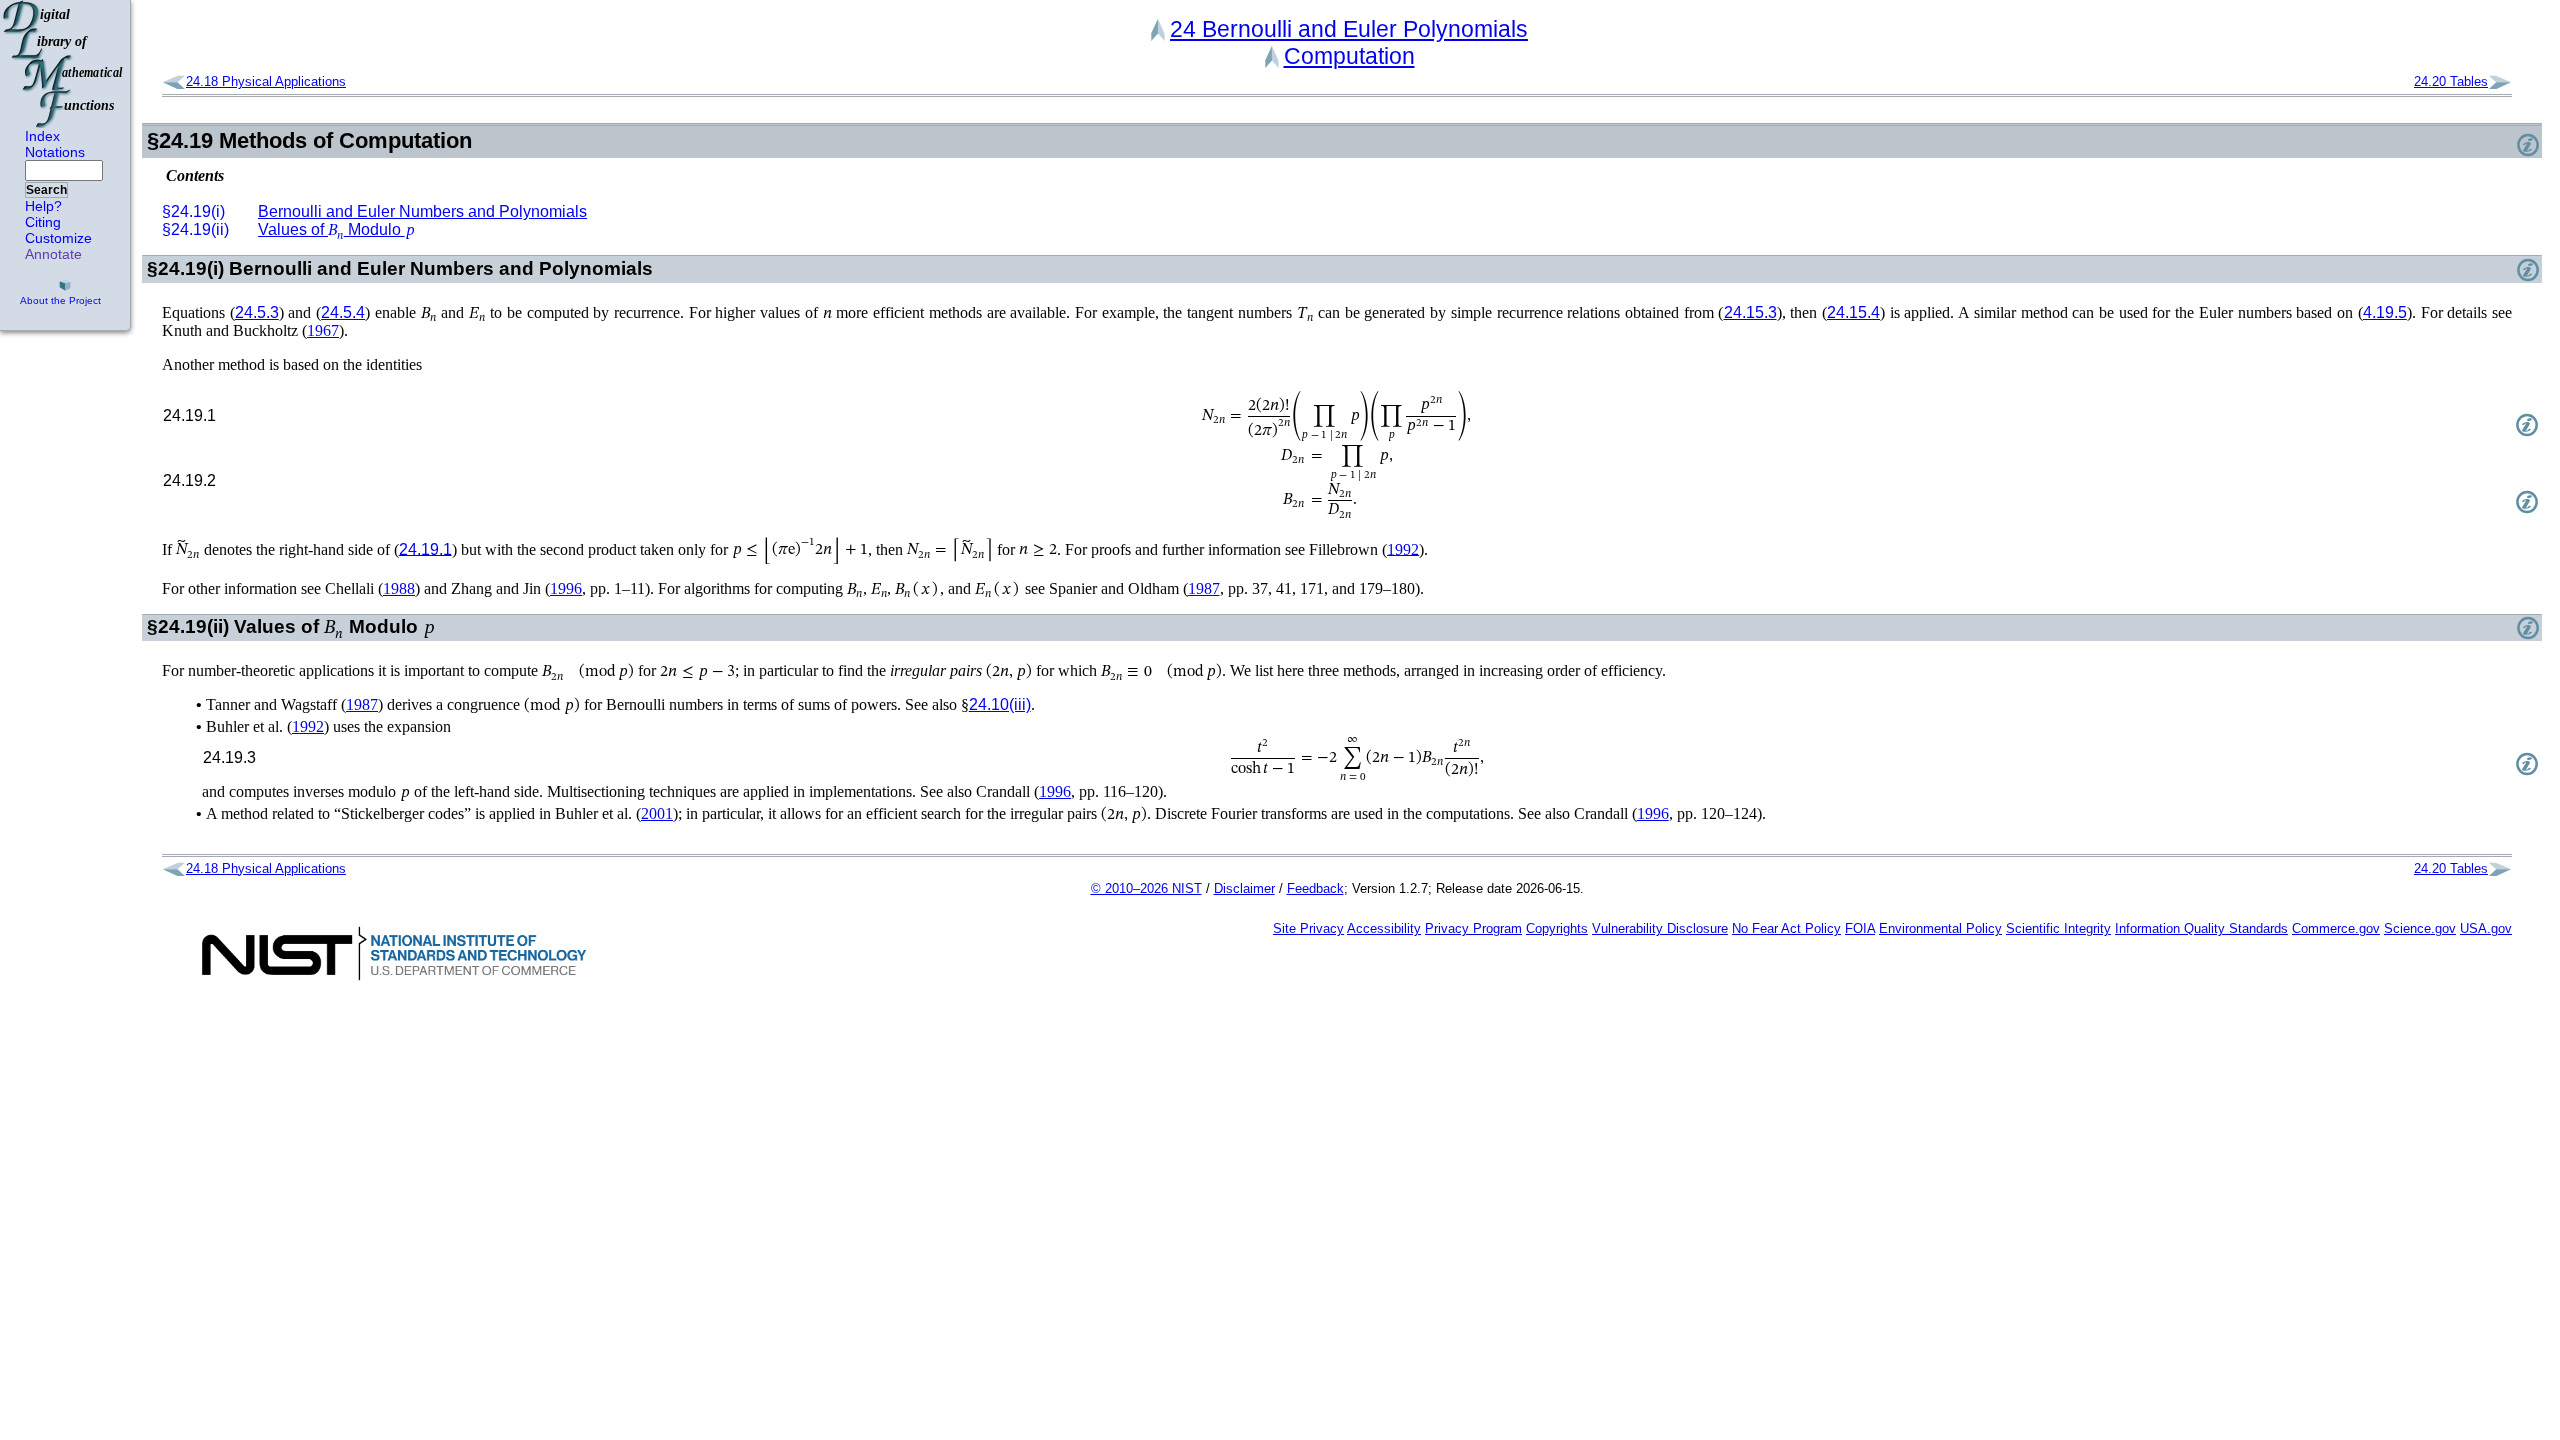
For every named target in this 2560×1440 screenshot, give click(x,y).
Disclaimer (1244, 888)
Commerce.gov (2336, 928)
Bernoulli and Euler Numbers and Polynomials (422, 211)
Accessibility (1384, 928)
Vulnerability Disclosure (1660, 928)
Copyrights (1557, 928)
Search (46, 190)
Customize (58, 238)
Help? (43, 206)
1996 (566, 588)
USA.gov (2486, 928)
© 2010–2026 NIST (1146, 888)
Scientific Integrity (2058, 928)
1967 (323, 330)
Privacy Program (1473, 928)
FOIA (1860, 928)
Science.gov (2420, 928)
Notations (55, 152)
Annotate (53, 254)
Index (42, 136)
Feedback (1315, 888)
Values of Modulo (336, 229)
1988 (399, 588)
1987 (1204, 588)
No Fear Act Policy (1786, 928)
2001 (657, 813)
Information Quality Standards (2201, 928)
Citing (43, 222)
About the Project (60, 300)
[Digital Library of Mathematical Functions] (64, 64)
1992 (1403, 548)
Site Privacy (1308, 928)
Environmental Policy (1940, 928)
